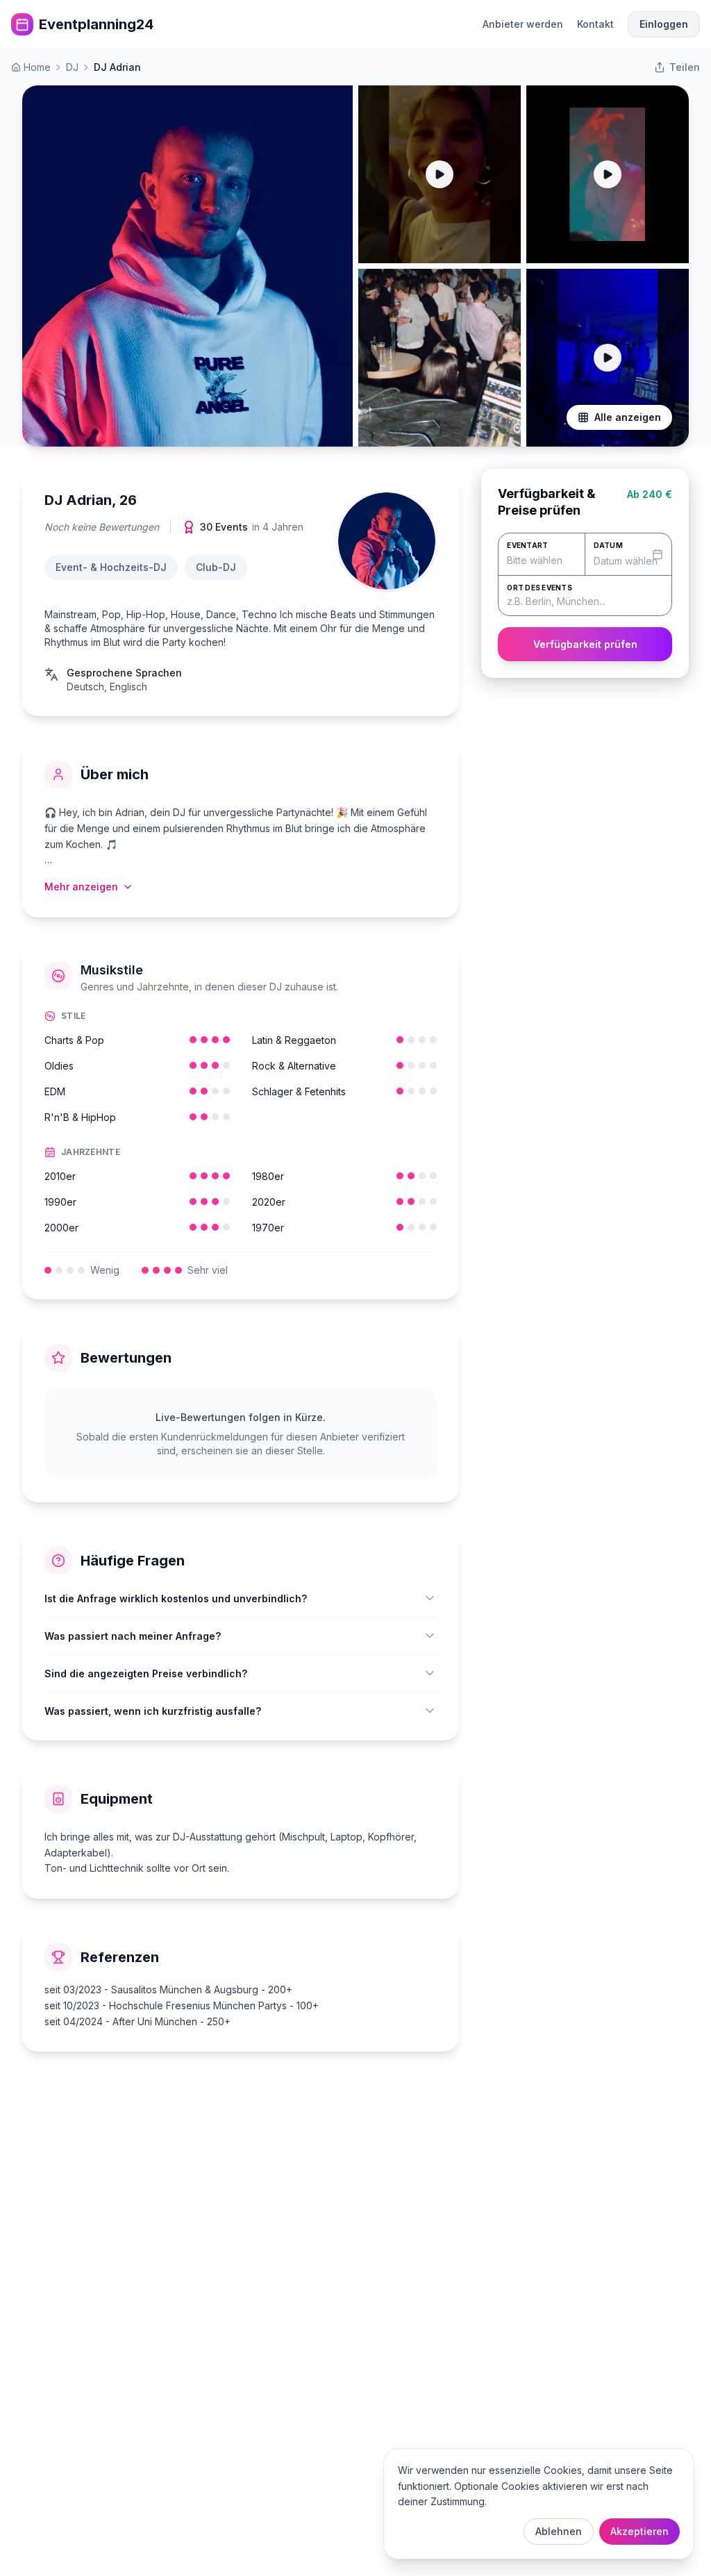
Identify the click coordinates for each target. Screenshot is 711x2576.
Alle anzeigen (628, 417)
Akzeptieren (639, 2531)
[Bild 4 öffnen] (440, 358)
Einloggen (664, 24)
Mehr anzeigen (81, 887)
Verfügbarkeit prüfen (585, 644)
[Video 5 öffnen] (608, 358)
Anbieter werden (523, 24)
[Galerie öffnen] (187, 266)
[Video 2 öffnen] (440, 174)
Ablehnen (559, 2531)
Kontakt (595, 24)
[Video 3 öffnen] (608, 174)
